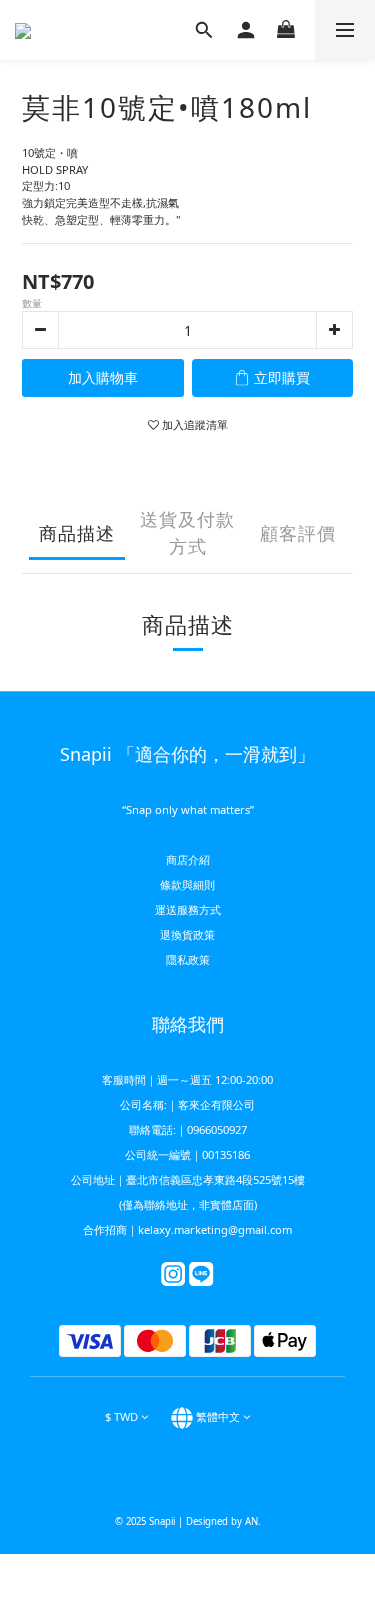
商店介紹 (188, 859)
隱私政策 (188, 959)
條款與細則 (187, 884)
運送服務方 (182, 909)
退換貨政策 (187, 934)
